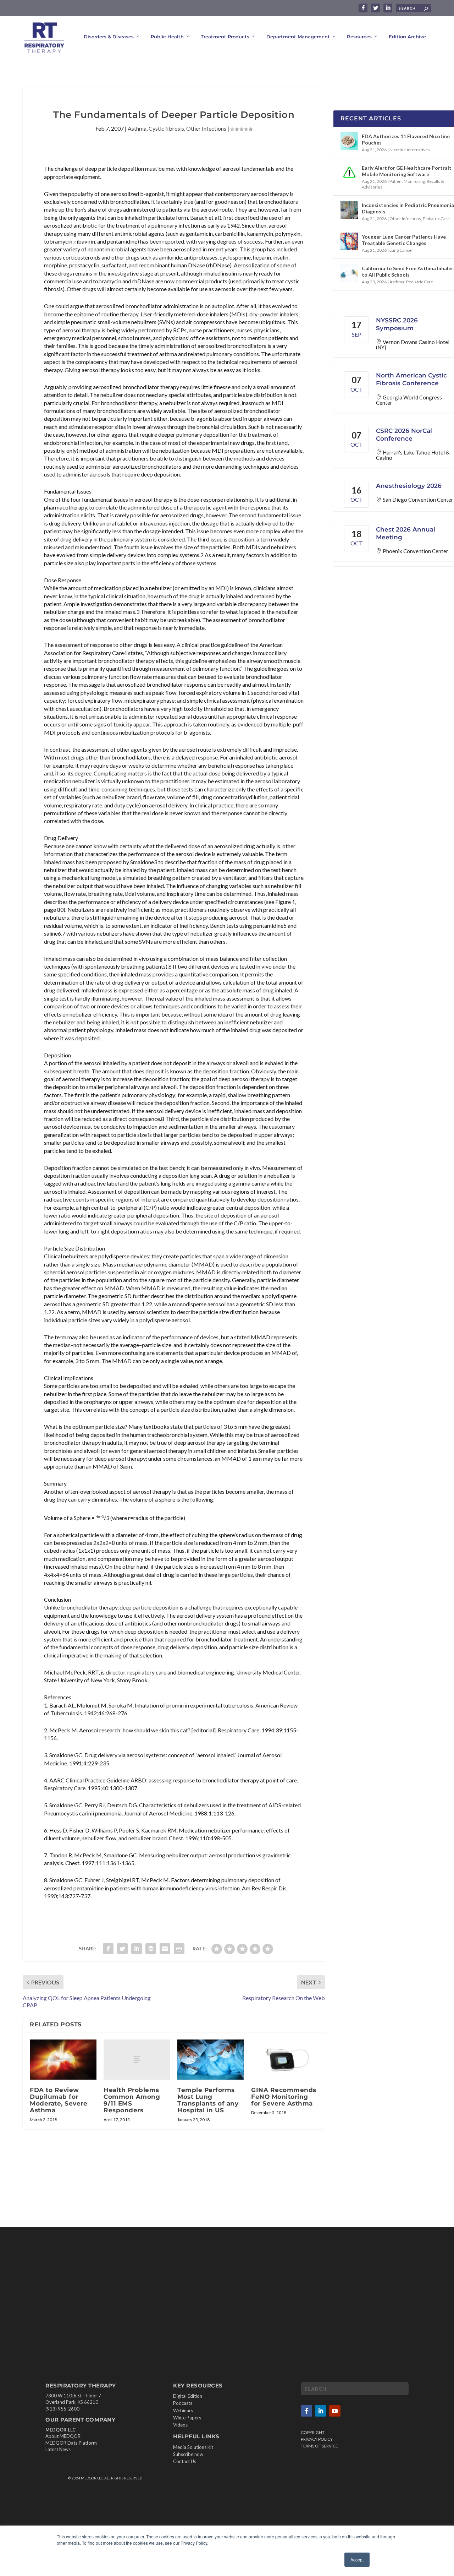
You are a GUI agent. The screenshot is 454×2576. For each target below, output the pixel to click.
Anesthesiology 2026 (409, 486)
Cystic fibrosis (166, 128)
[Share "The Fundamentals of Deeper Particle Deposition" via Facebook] (108, 1949)
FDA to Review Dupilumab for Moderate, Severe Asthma (59, 2100)
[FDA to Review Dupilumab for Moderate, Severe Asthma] (63, 2060)
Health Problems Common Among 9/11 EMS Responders (132, 2100)
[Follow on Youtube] (335, 2411)
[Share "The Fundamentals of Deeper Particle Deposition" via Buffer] (151, 1949)
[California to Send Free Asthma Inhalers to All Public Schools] (349, 273)
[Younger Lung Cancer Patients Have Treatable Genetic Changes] (349, 241)
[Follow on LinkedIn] (321, 2411)
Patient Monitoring (407, 181)
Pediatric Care (436, 219)
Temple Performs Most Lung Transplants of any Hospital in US (208, 2100)
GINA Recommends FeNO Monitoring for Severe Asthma (284, 2097)
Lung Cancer (401, 250)
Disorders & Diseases (109, 37)
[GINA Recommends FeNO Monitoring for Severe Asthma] (284, 2060)
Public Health (167, 37)
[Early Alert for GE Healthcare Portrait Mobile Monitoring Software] (349, 173)
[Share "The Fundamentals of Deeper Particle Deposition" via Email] (165, 1949)
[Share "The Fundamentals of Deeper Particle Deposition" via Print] (179, 1949)
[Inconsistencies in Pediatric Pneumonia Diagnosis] (349, 210)
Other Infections (206, 128)
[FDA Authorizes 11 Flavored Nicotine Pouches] (349, 141)
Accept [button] (357, 2559)
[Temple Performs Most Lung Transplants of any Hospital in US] (211, 2060)
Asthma (137, 128)
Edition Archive (407, 37)
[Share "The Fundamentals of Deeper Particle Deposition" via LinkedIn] (137, 1949)
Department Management (298, 37)
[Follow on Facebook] (306, 2411)
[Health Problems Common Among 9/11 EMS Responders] (137, 2060)
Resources (359, 37)
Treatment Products (225, 37)
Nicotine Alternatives (410, 150)
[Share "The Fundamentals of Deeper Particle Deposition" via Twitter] (122, 1949)
